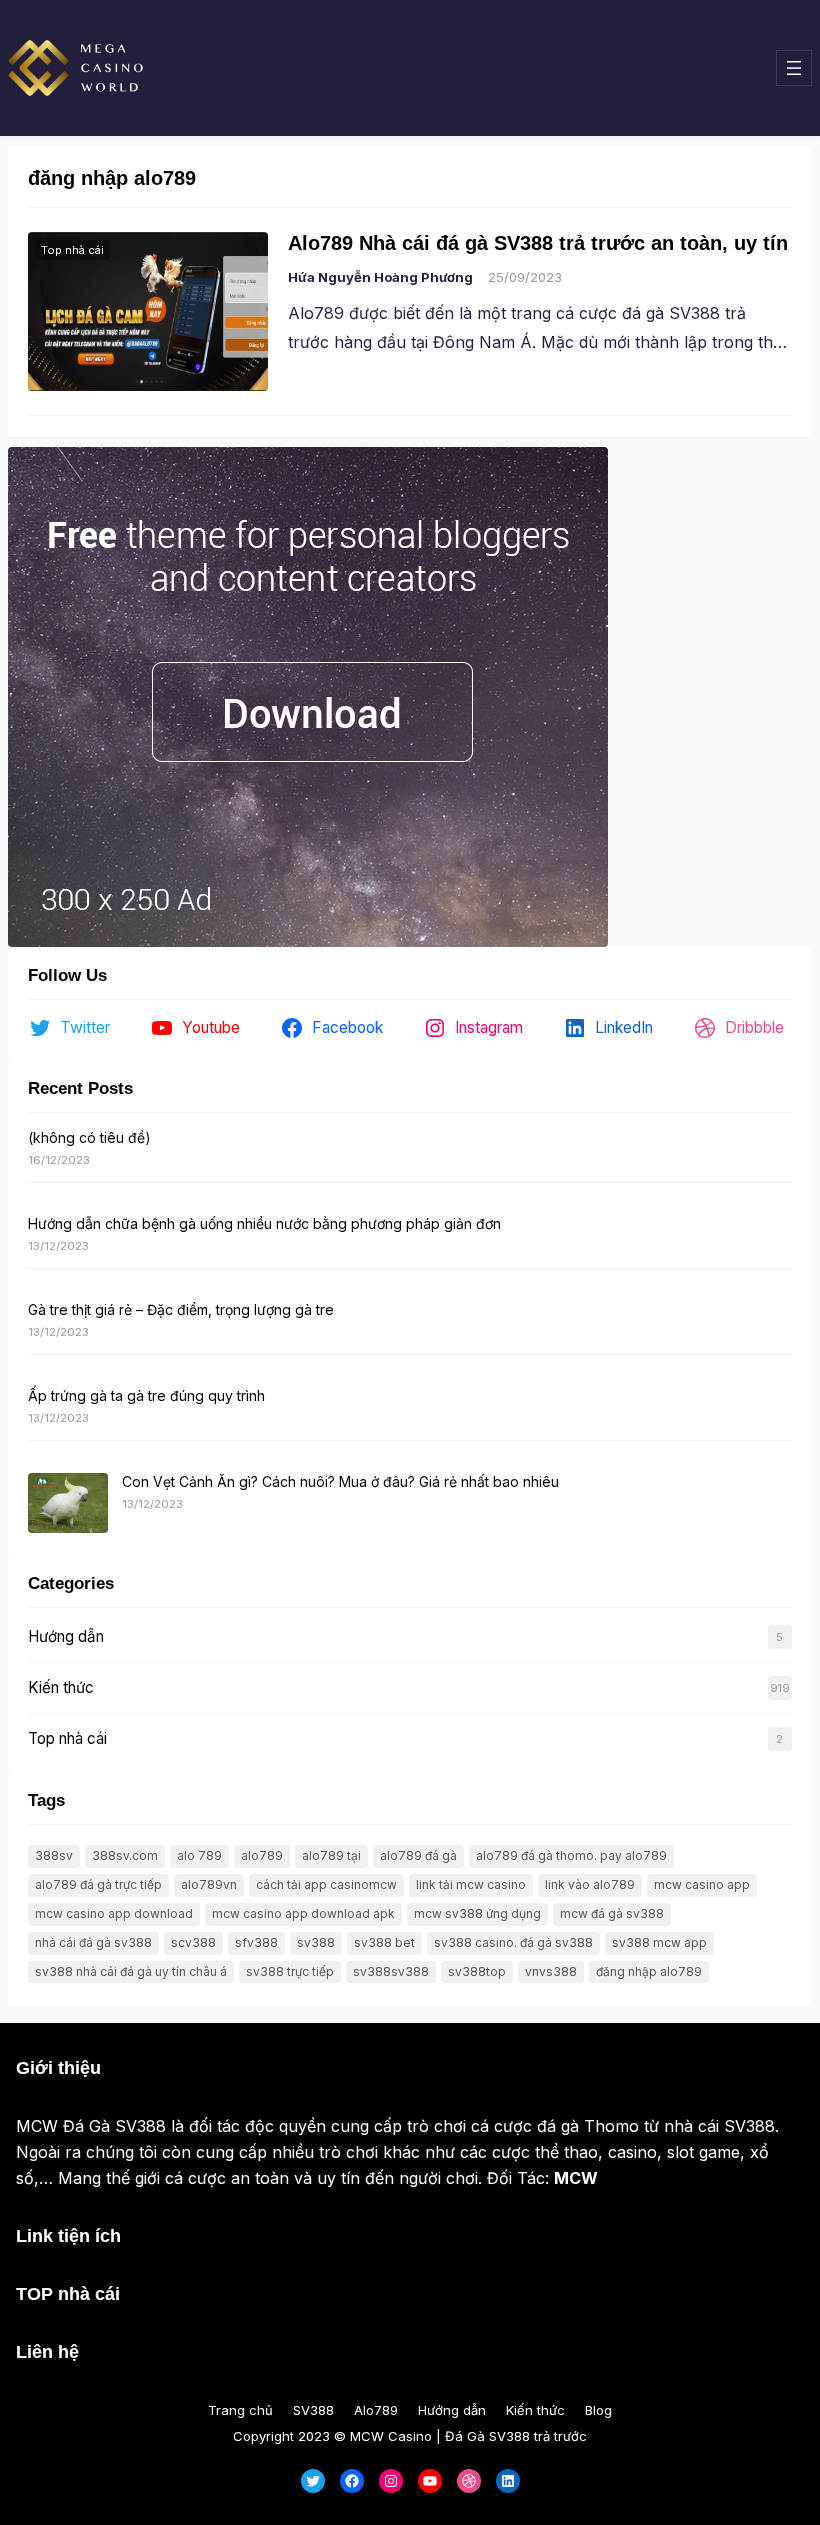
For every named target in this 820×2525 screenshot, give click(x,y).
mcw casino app (702, 1884)
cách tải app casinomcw (326, 1884)
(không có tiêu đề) (89, 1137)
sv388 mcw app (659, 1942)
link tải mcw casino (471, 1884)
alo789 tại (331, 1855)
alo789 (262, 1855)
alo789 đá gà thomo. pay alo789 (571, 1855)
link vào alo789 (590, 1884)
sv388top (477, 1971)
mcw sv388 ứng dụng (477, 1913)
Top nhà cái (72, 250)
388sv (54, 1855)
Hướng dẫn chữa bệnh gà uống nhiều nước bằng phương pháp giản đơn (264, 1223)
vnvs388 (551, 1971)
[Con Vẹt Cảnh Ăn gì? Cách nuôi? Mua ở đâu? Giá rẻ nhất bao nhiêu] (68, 1504)
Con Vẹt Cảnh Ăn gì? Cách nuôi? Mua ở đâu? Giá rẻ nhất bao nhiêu (340, 1481)
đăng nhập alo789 (649, 1971)
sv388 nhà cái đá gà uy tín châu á (131, 1971)
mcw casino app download (114, 1913)
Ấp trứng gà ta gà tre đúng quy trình (146, 1395)
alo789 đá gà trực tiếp (98, 1884)
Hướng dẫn (66, 1636)
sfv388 (256, 1942)
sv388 (316, 1942)
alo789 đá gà (418, 1855)
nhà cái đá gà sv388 (93, 1942)
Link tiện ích (68, 2236)
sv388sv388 (391, 1971)
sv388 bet (384, 1942)
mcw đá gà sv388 (612, 1913)
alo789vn (209, 1884)
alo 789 (199, 1855)
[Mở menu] (794, 68)
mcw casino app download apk (303, 1913)
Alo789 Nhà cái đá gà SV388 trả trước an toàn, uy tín (538, 243)
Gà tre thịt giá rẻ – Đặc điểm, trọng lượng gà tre (181, 1309)
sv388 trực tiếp (290, 1971)
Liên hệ (47, 2352)
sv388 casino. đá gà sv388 (513, 1942)
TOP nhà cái (68, 2294)
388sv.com (125, 1855)
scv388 (193, 1942)
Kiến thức (61, 1687)
